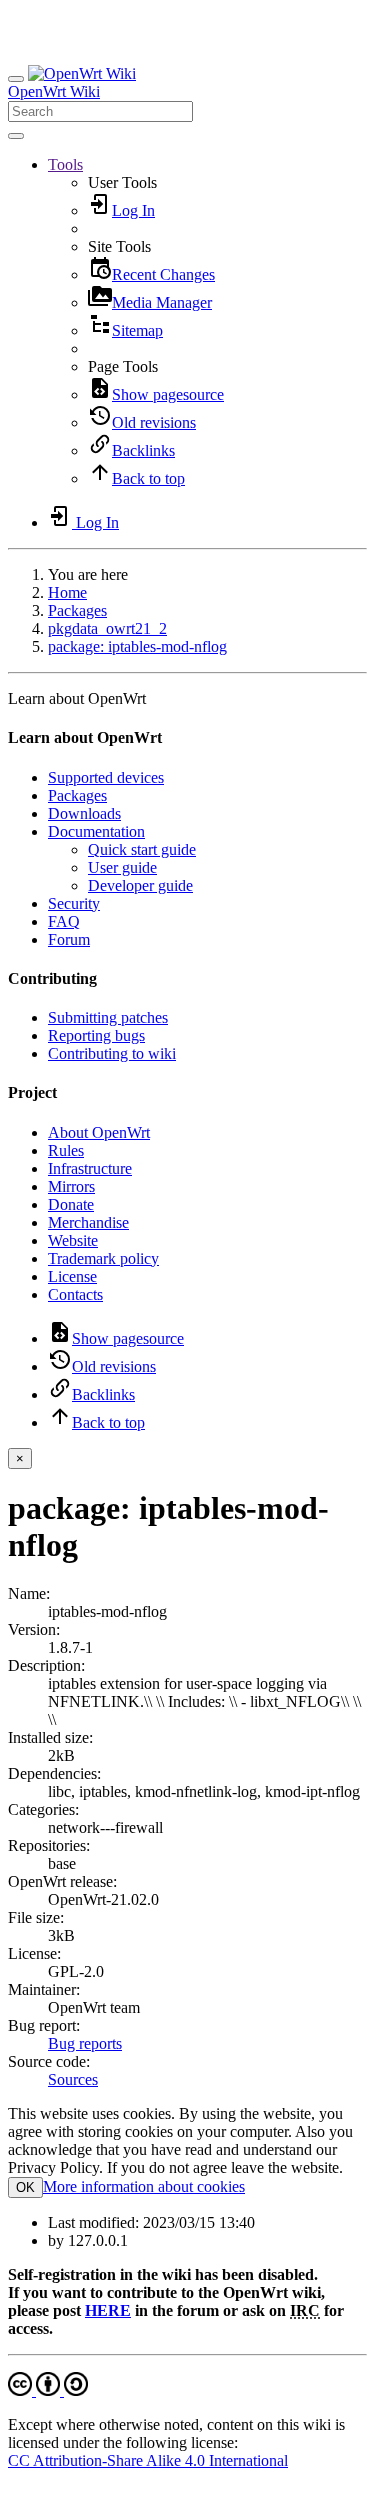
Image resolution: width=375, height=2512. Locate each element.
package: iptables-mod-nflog (137, 646)
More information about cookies (144, 2186)
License (72, 1276)
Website (73, 1240)
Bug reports (85, 2043)
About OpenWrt (99, 1132)
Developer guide (140, 885)
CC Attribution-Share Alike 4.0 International (148, 2460)
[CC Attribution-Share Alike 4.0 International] (48, 2390)
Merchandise (88, 1222)
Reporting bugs (96, 1035)
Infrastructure (90, 1168)
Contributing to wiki (112, 1053)
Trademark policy (103, 1258)
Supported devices (106, 777)
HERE (108, 2310)
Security (74, 903)
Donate (71, 1204)
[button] (65, 164)
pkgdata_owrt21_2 (107, 628)
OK (25, 2187)
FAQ (64, 921)
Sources (73, 2079)
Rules (66, 1150)
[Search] (16, 136)
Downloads (84, 813)
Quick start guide (142, 849)
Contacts (75, 1294)
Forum (69, 939)
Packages (77, 610)
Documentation (96, 831)
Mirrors (71, 1186)
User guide (122, 867)
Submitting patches (108, 1017)
